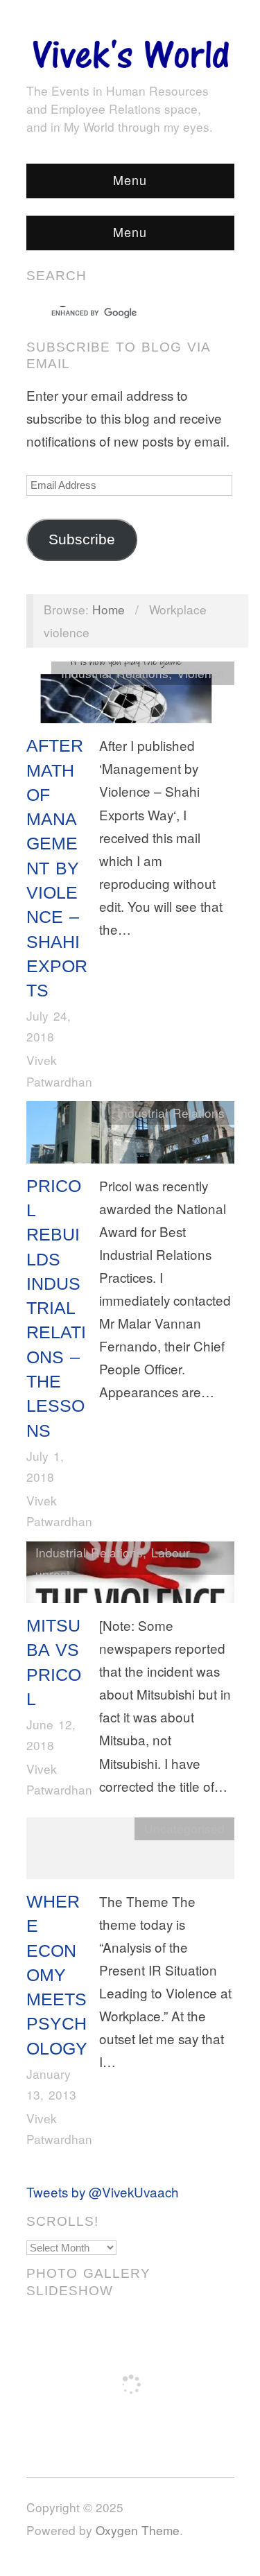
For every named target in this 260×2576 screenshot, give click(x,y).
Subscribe (82, 539)
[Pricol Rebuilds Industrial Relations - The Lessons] (130, 1135)
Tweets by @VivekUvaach (103, 2192)
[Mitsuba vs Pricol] (130, 1575)
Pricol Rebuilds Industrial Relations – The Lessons (56, 1308)
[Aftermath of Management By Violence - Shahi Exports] (130, 695)
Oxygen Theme (138, 2530)
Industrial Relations (115, 673)
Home (109, 609)
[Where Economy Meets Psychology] (130, 1851)
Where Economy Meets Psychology (57, 1975)
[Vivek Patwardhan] (130, 50)
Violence (201, 673)
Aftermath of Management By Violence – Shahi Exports (57, 868)
